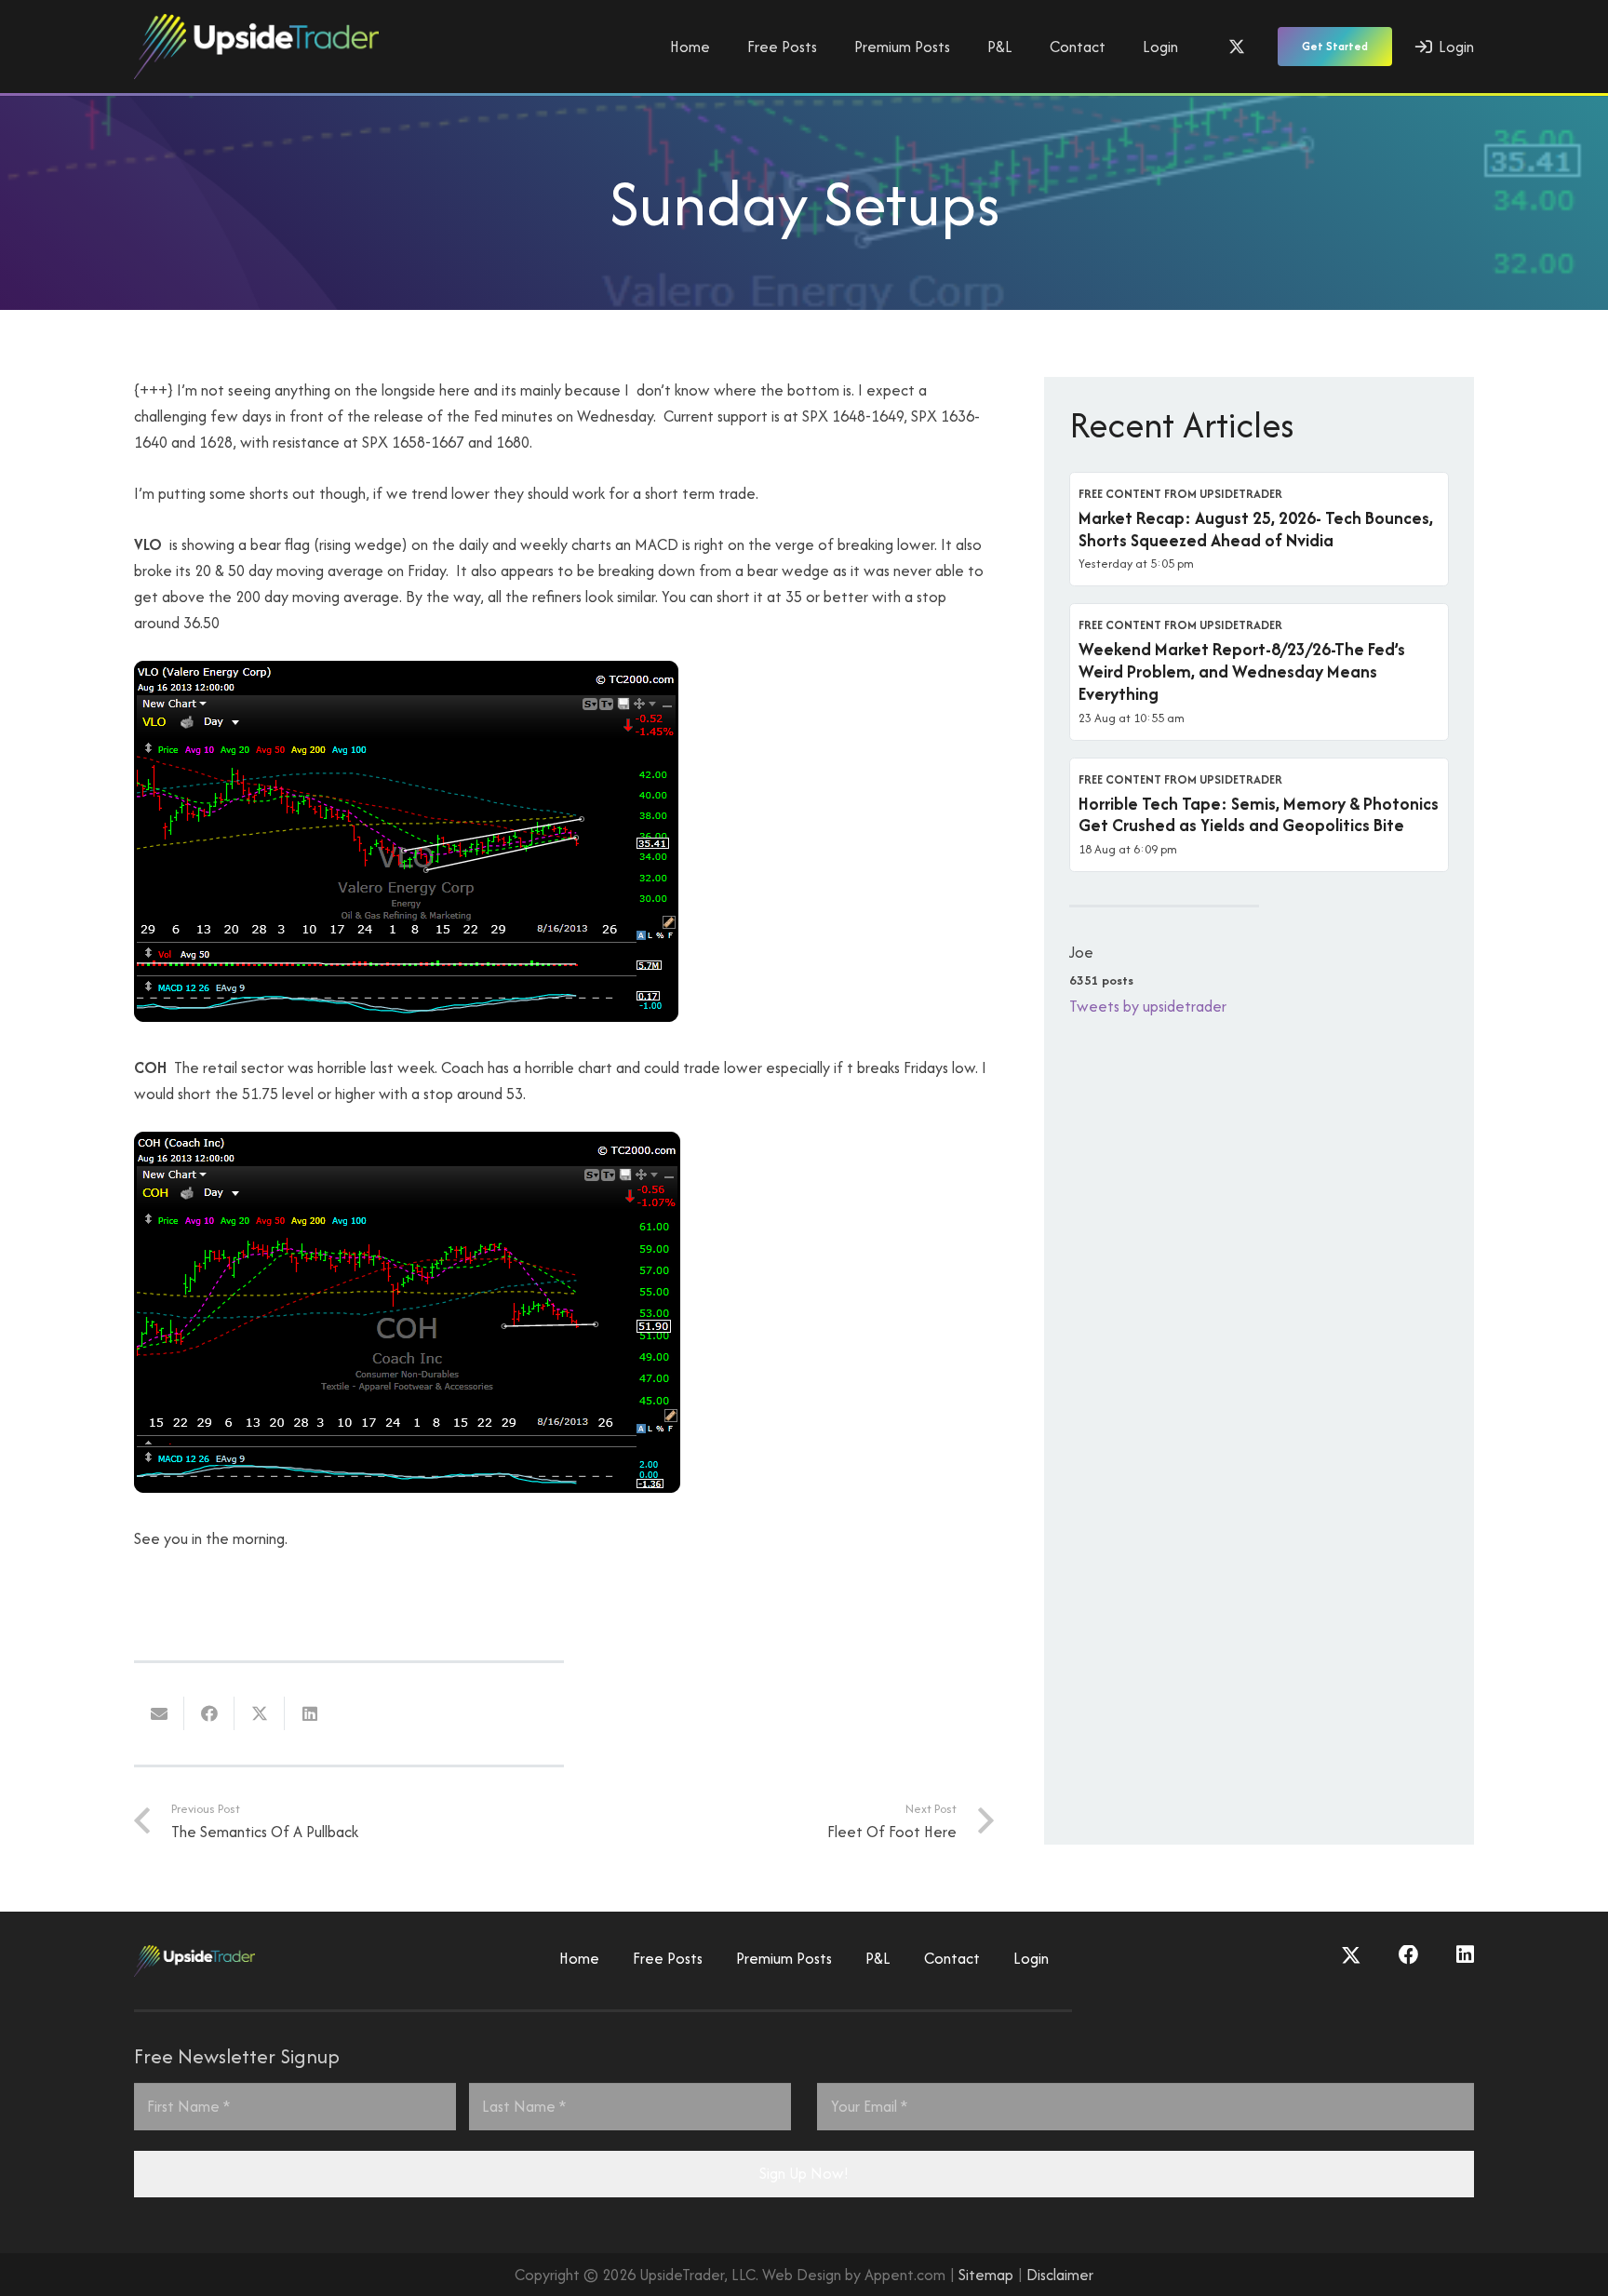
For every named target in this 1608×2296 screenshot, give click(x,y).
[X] (1237, 47)
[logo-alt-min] (256, 47)
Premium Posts (784, 1958)
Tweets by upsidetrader (1148, 1006)
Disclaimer (1060, 2275)
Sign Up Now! (804, 2173)
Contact (952, 1958)
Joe (1081, 952)
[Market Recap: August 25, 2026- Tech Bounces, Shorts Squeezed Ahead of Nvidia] (1259, 530)
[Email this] (159, 1713)
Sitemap (986, 2275)
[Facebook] (1409, 1955)
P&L (878, 1958)
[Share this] (209, 1713)
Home (579, 1958)
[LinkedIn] (1465, 1955)
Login (1031, 1958)
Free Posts (668, 1958)
